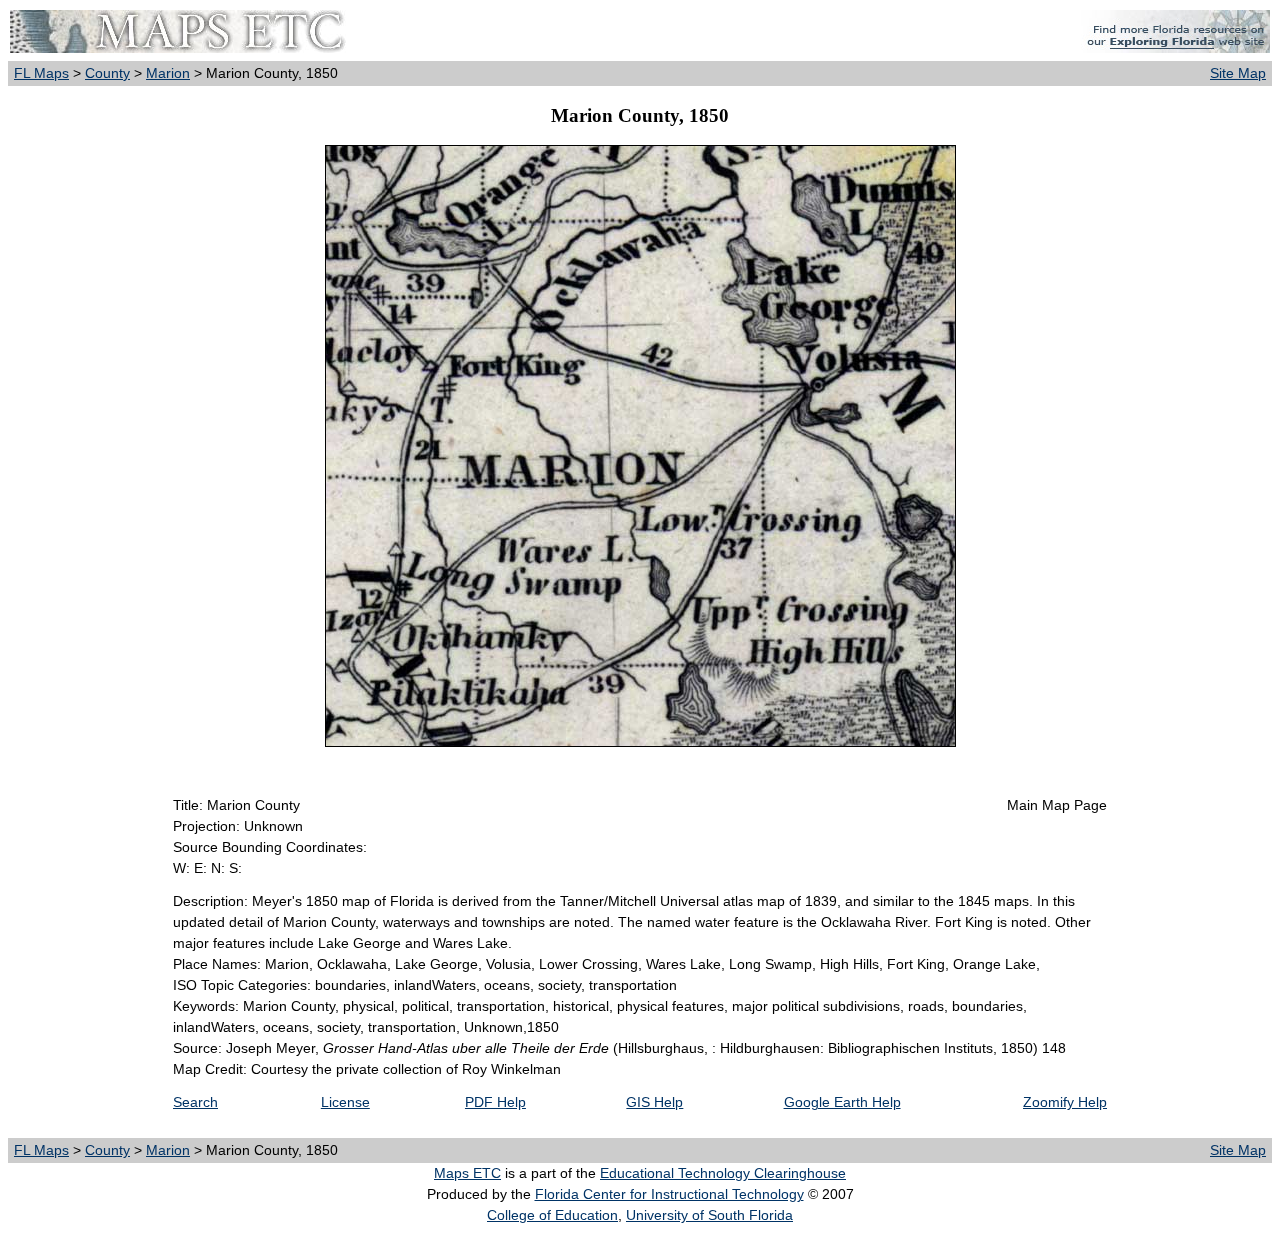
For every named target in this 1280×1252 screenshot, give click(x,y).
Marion (168, 73)
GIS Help (654, 1102)
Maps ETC (467, 1173)
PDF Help (495, 1102)
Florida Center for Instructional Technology (669, 1194)
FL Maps (41, 73)
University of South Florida (709, 1215)
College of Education (552, 1215)
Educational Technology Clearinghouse (723, 1173)
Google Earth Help (842, 1102)
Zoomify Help (1065, 1102)
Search (195, 1102)
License (345, 1102)
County (107, 73)
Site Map (1238, 73)
